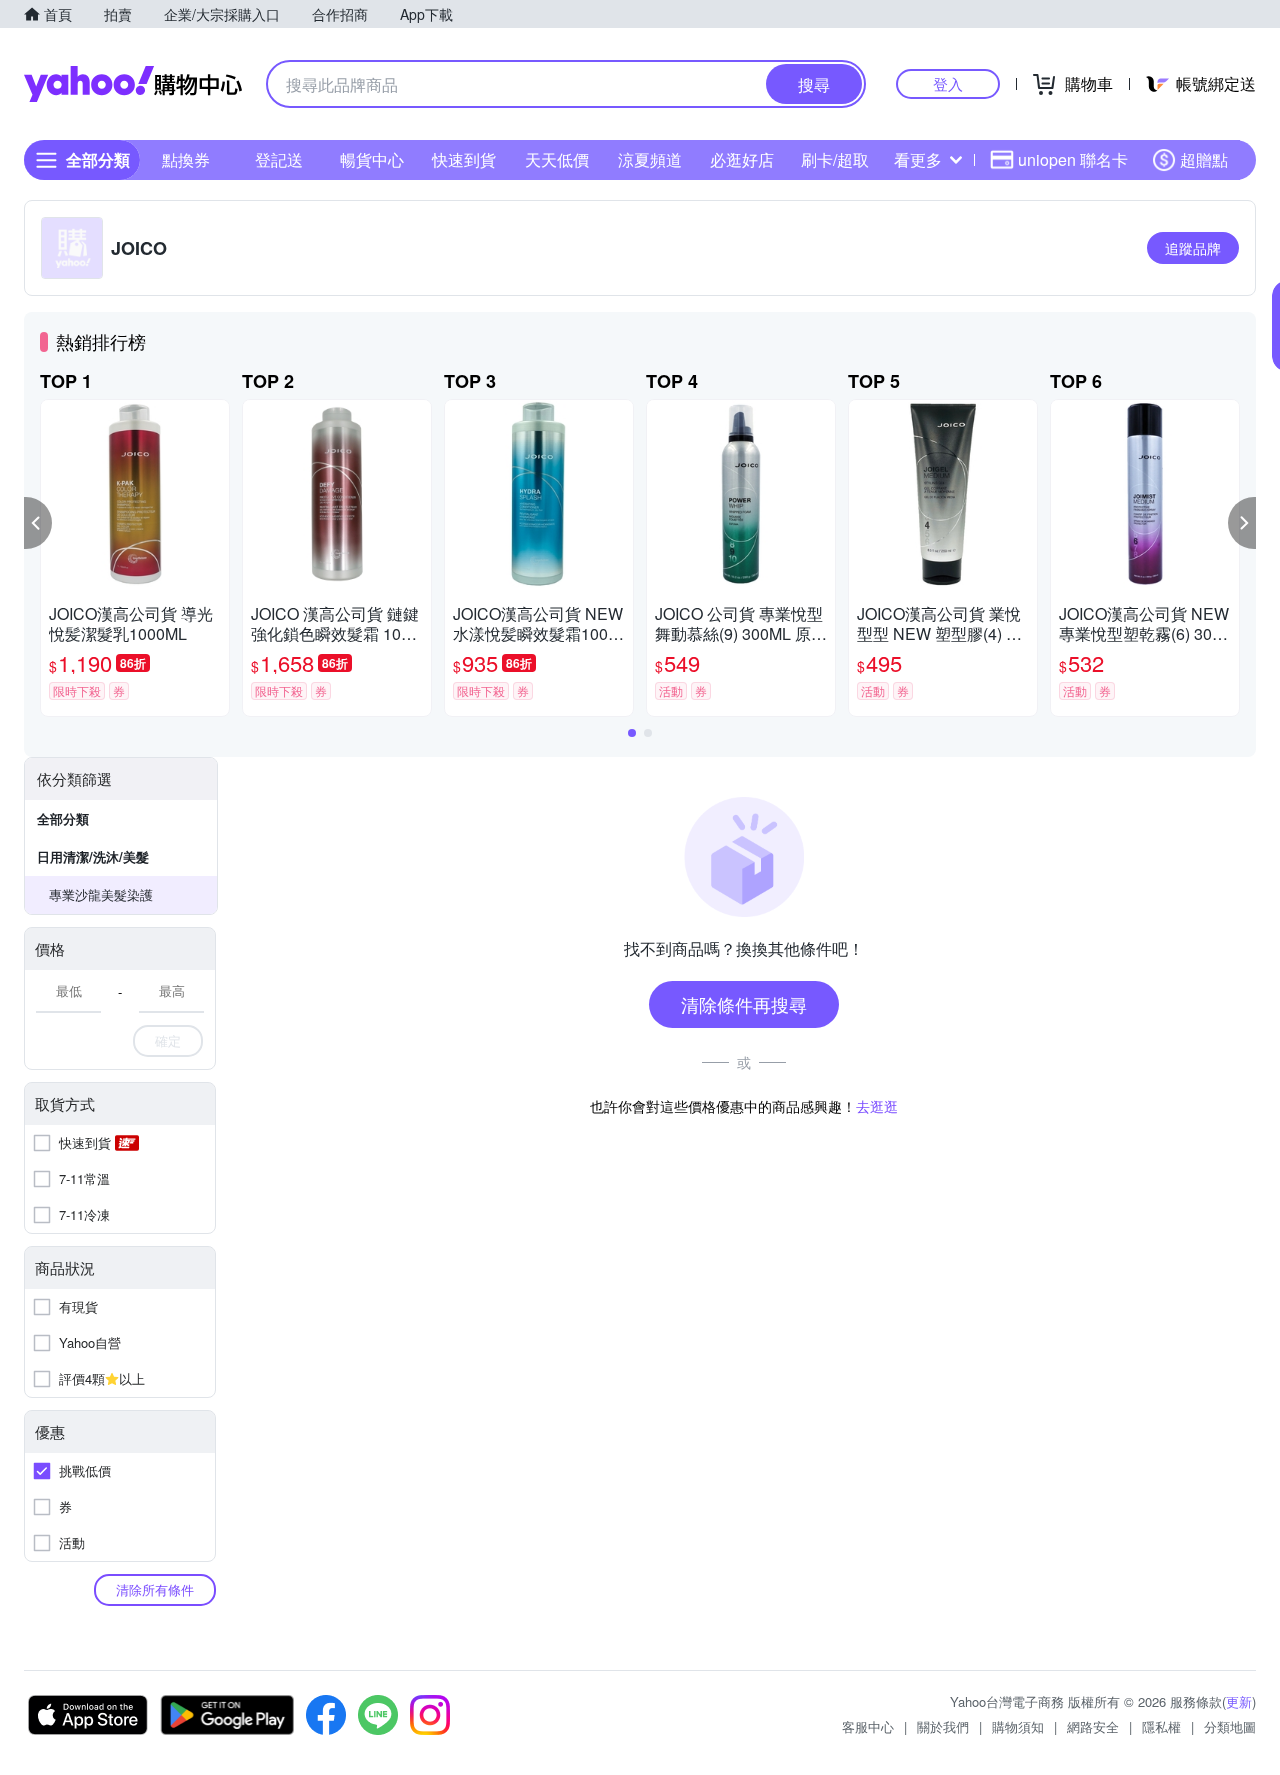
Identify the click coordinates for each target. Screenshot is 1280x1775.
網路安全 (1093, 1726)
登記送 (279, 159)
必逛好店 (742, 159)
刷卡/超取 (835, 159)
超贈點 (1204, 159)
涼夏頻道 (650, 159)
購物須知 (1018, 1726)
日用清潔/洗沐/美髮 (93, 856)
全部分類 (63, 818)
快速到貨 (464, 159)
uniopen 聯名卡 (1073, 159)
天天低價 (557, 159)
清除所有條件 (155, 1589)
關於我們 (943, 1726)
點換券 (186, 159)
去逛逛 (877, 1106)
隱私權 (1161, 1726)
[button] (38, 523)
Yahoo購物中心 (133, 84)
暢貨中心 (372, 159)
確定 (168, 1040)
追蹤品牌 (1193, 248)
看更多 (918, 159)
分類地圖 (1230, 1726)
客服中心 (868, 1726)
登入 (948, 83)
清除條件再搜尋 (744, 1004)
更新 (1239, 1701)
